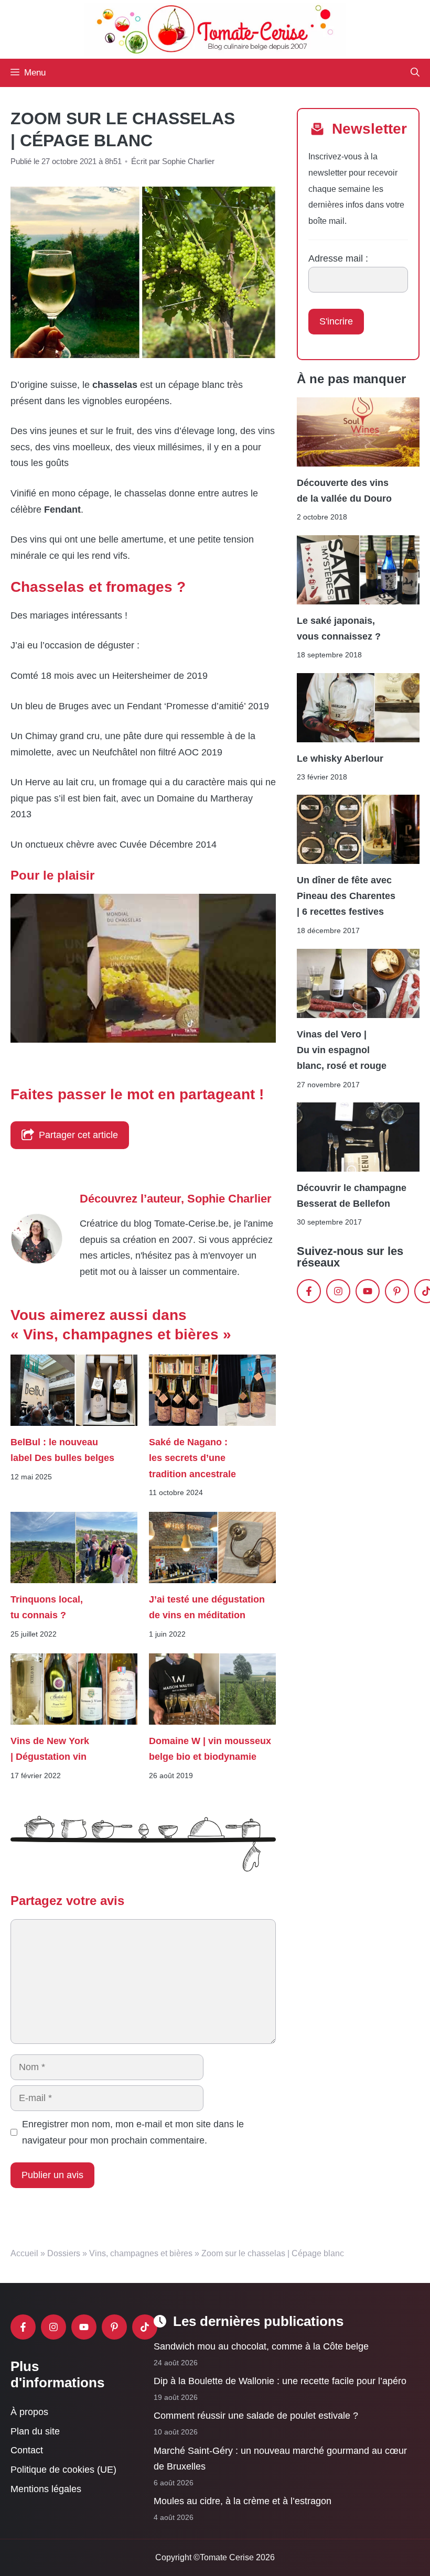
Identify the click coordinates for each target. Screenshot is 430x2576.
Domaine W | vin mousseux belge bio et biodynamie (210, 1749)
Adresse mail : (338, 258)
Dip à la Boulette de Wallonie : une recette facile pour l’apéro (280, 2381)
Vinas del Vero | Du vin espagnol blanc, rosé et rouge (342, 1050)
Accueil (24, 2253)
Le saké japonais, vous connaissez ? (339, 629)
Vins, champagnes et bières (141, 2253)
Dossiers (64, 2253)
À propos (29, 2412)
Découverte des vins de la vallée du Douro (344, 490)
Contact (27, 2450)
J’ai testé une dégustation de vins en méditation (207, 1607)
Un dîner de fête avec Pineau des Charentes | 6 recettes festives (346, 896)
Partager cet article (78, 1135)
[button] (415, 73)
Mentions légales (46, 2488)
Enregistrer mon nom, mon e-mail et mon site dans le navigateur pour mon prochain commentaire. (133, 2132)
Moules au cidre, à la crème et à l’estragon (243, 2501)
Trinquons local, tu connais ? (47, 1607)
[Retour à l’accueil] (215, 29)
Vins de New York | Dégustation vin (50, 1749)
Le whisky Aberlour (340, 759)
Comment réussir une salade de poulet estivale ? (256, 2416)
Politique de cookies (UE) (63, 2470)
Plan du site (35, 2431)
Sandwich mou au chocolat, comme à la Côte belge (261, 2346)
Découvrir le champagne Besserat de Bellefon (352, 1196)
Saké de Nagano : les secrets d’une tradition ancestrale (194, 1458)
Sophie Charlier (229, 1199)
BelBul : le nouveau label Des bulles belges (62, 1450)
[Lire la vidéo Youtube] (143, 968)
